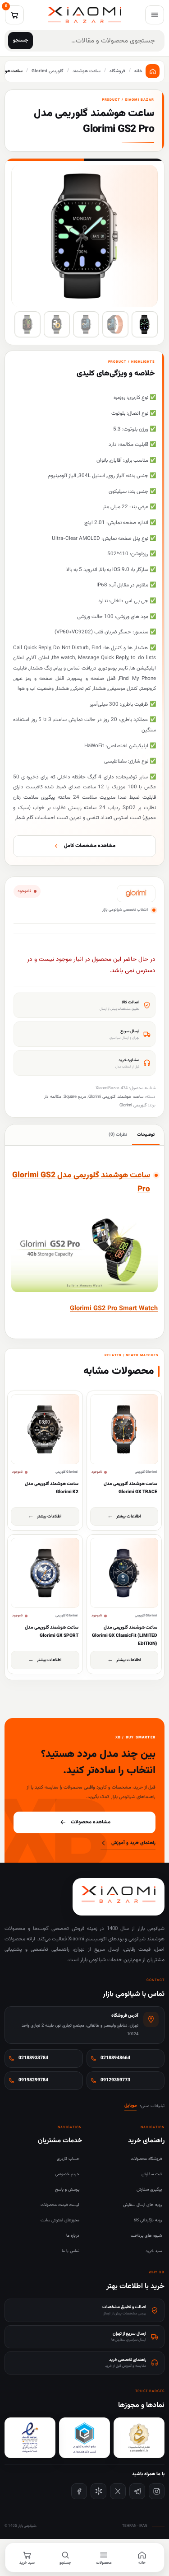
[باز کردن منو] (155, 15)
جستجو (21, 40)
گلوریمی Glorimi (102, 1097)
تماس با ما (71, 2251)
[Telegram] (137, 2491)
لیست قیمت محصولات (60, 2205)
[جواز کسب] (84, 2438)
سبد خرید (154, 2251)
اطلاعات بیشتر (129, 1516)
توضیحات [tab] (146, 1135)
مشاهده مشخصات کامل (90, 846)
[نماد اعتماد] (30, 2438)
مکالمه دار (53, 1097)
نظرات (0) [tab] (118, 1135)
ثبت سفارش (152, 2174)
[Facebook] (79, 2491)
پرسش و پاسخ (67, 2190)
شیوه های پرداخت (146, 2236)
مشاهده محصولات (91, 1822)
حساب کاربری (68, 2159)
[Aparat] (98, 2491)
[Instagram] (157, 2491)
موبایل (130, 2105)
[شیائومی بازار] (84, 15)
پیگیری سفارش (149, 2190)
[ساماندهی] (139, 2438)
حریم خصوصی (67, 2174)
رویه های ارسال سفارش (142, 2205)
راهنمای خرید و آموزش (133, 1843)
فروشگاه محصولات (146, 2159)
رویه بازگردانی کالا (148, 2220)
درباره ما (73, 2236)
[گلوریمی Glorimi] (136, 894)
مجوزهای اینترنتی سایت (60, 2220)
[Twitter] (118, 2491)
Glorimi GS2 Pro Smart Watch (114, 1309)
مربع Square (75, 1097)
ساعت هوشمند (130, 1097)
